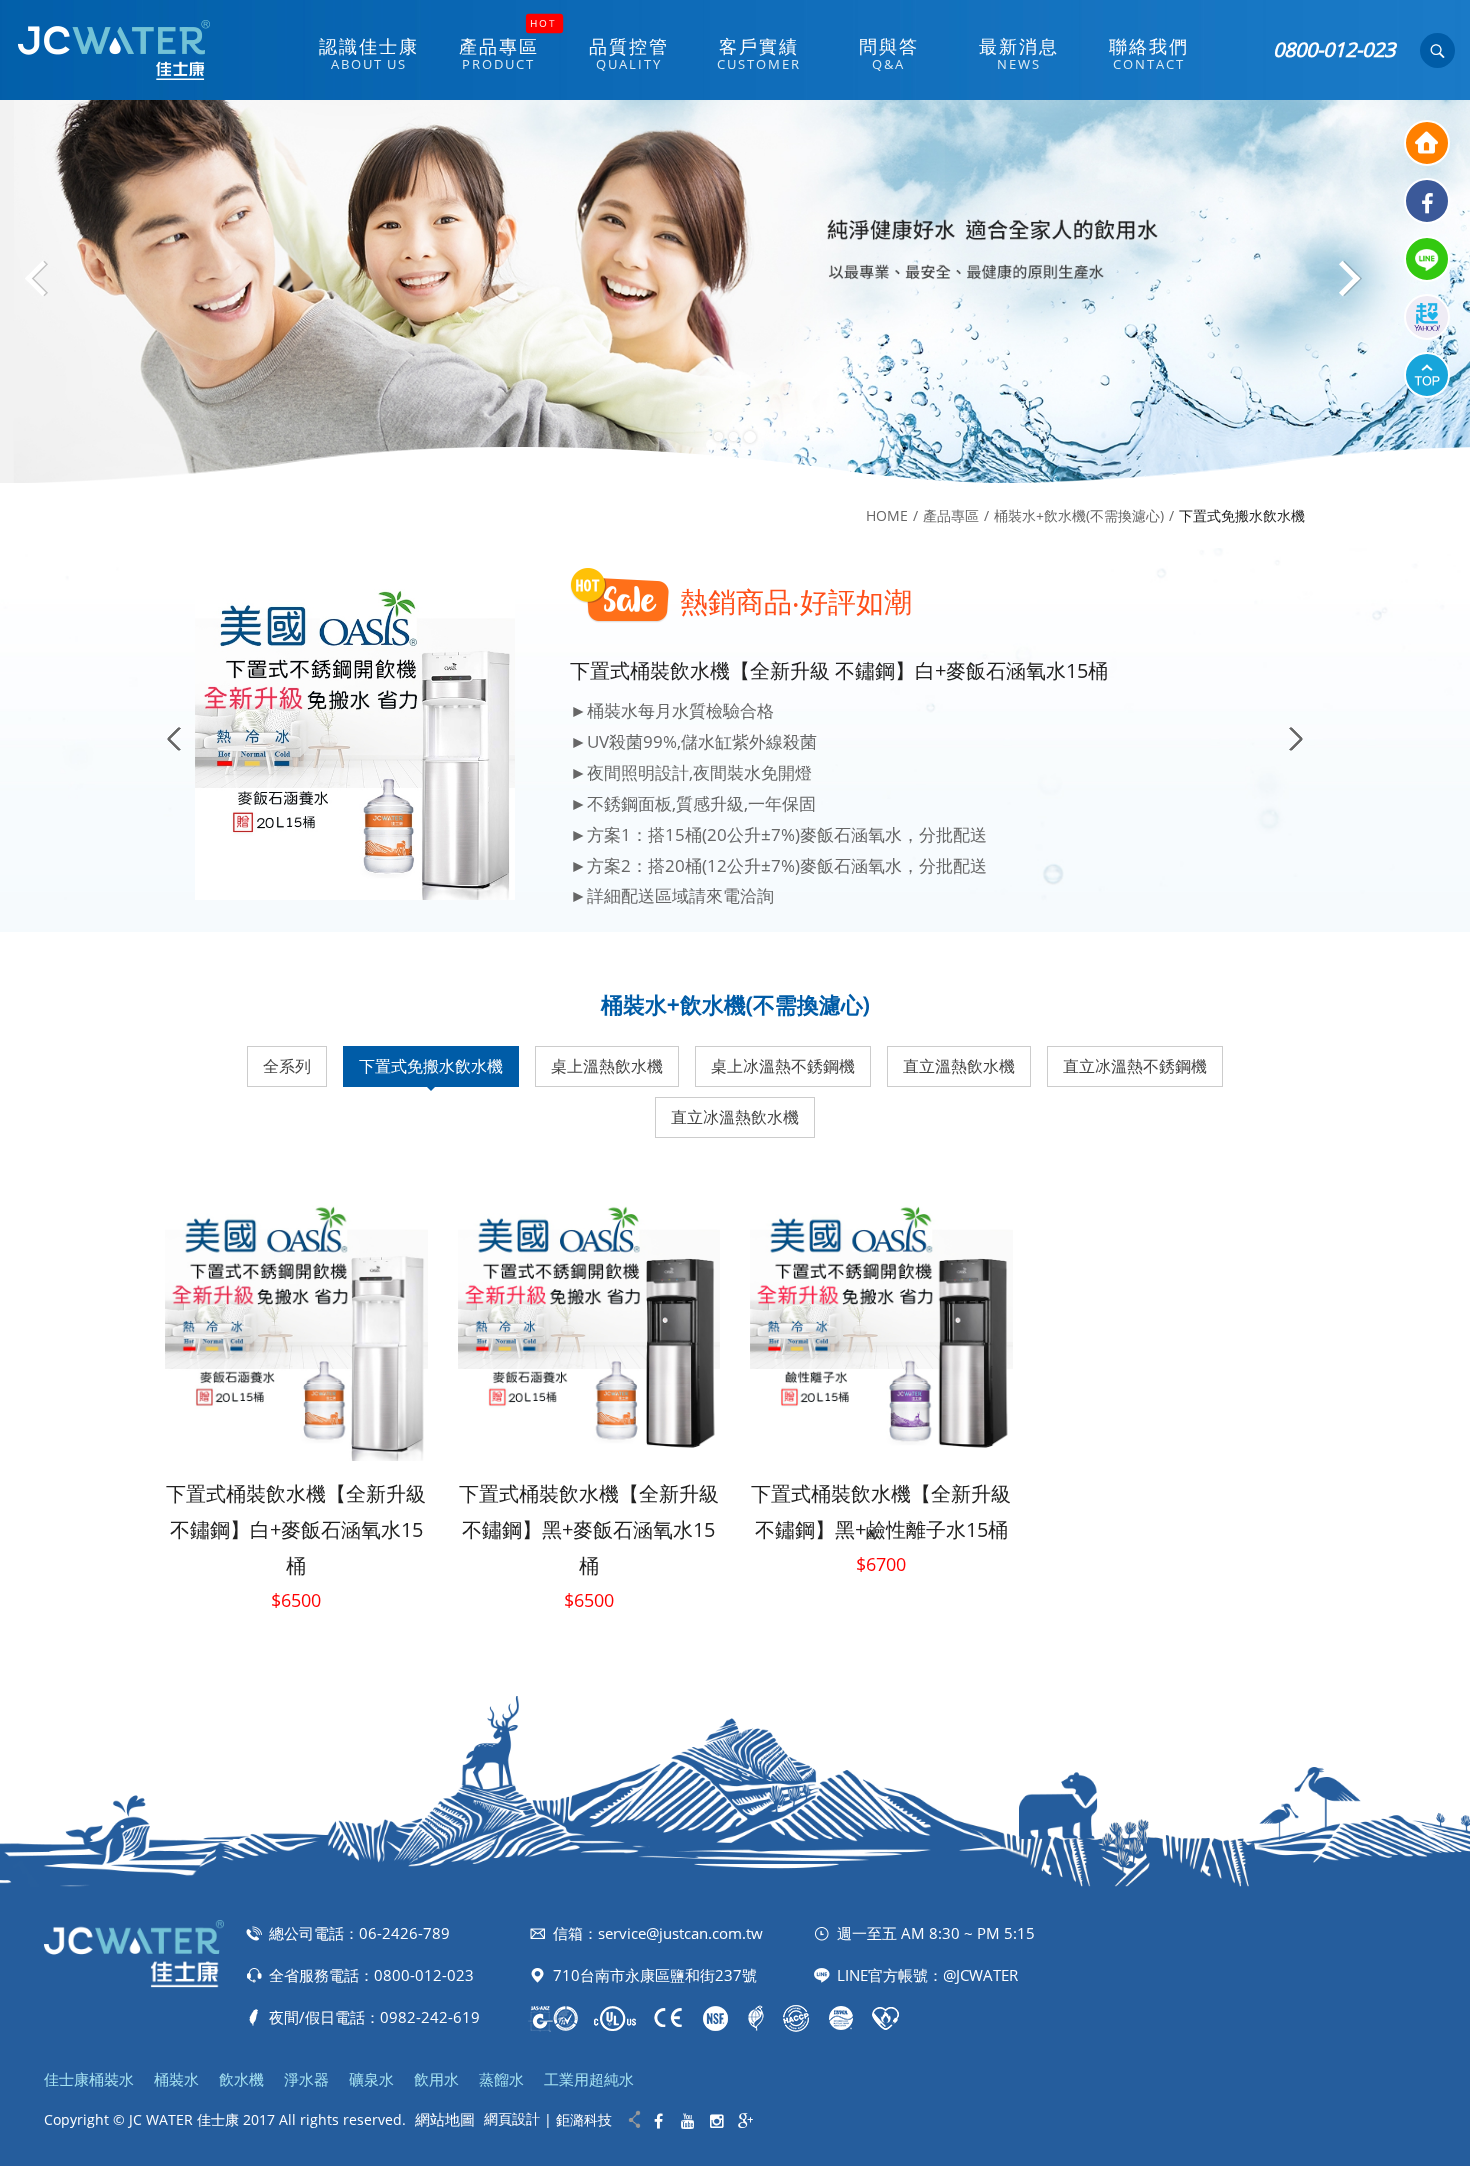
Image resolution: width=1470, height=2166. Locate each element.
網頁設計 (512, 2118)
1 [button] (720, 437)
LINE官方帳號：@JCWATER (927, 1975)
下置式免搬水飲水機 (431, 1066)
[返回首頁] (1427, 143)
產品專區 (951, 515)
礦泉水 (371, 2079)
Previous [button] (50, 286)
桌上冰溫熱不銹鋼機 (783, 1066)
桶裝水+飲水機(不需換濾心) (1079, 515)
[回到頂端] (1427, 375)
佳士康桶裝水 (89, 2079)
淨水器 (306, 2079)
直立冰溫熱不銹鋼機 (1135, 1066)
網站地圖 (445, 2119)
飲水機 (241, 2079)
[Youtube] (687, 2121)
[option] (735, 291)
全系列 (287, 1066)
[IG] (716, 2121)
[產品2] (735, 291)
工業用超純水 (589, 2079)
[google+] (745, 2121)
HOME (887, 515)
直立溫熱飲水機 (959, 1066)
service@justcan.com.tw (680, 1933)
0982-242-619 (430, 2017)
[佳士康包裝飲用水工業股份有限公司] (112, 50)
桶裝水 (176, 2079)
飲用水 (436, 2079)
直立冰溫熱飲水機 (735, 1117)
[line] (1427, 259)
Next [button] (1350, 286)
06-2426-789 (404, 1933)
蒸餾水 (501, 2079)
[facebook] (1427, 201)
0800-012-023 (1334, 49)
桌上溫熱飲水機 (607, 1066)
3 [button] (751, 436)
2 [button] (736, 436)
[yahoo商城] (1427, 317)
